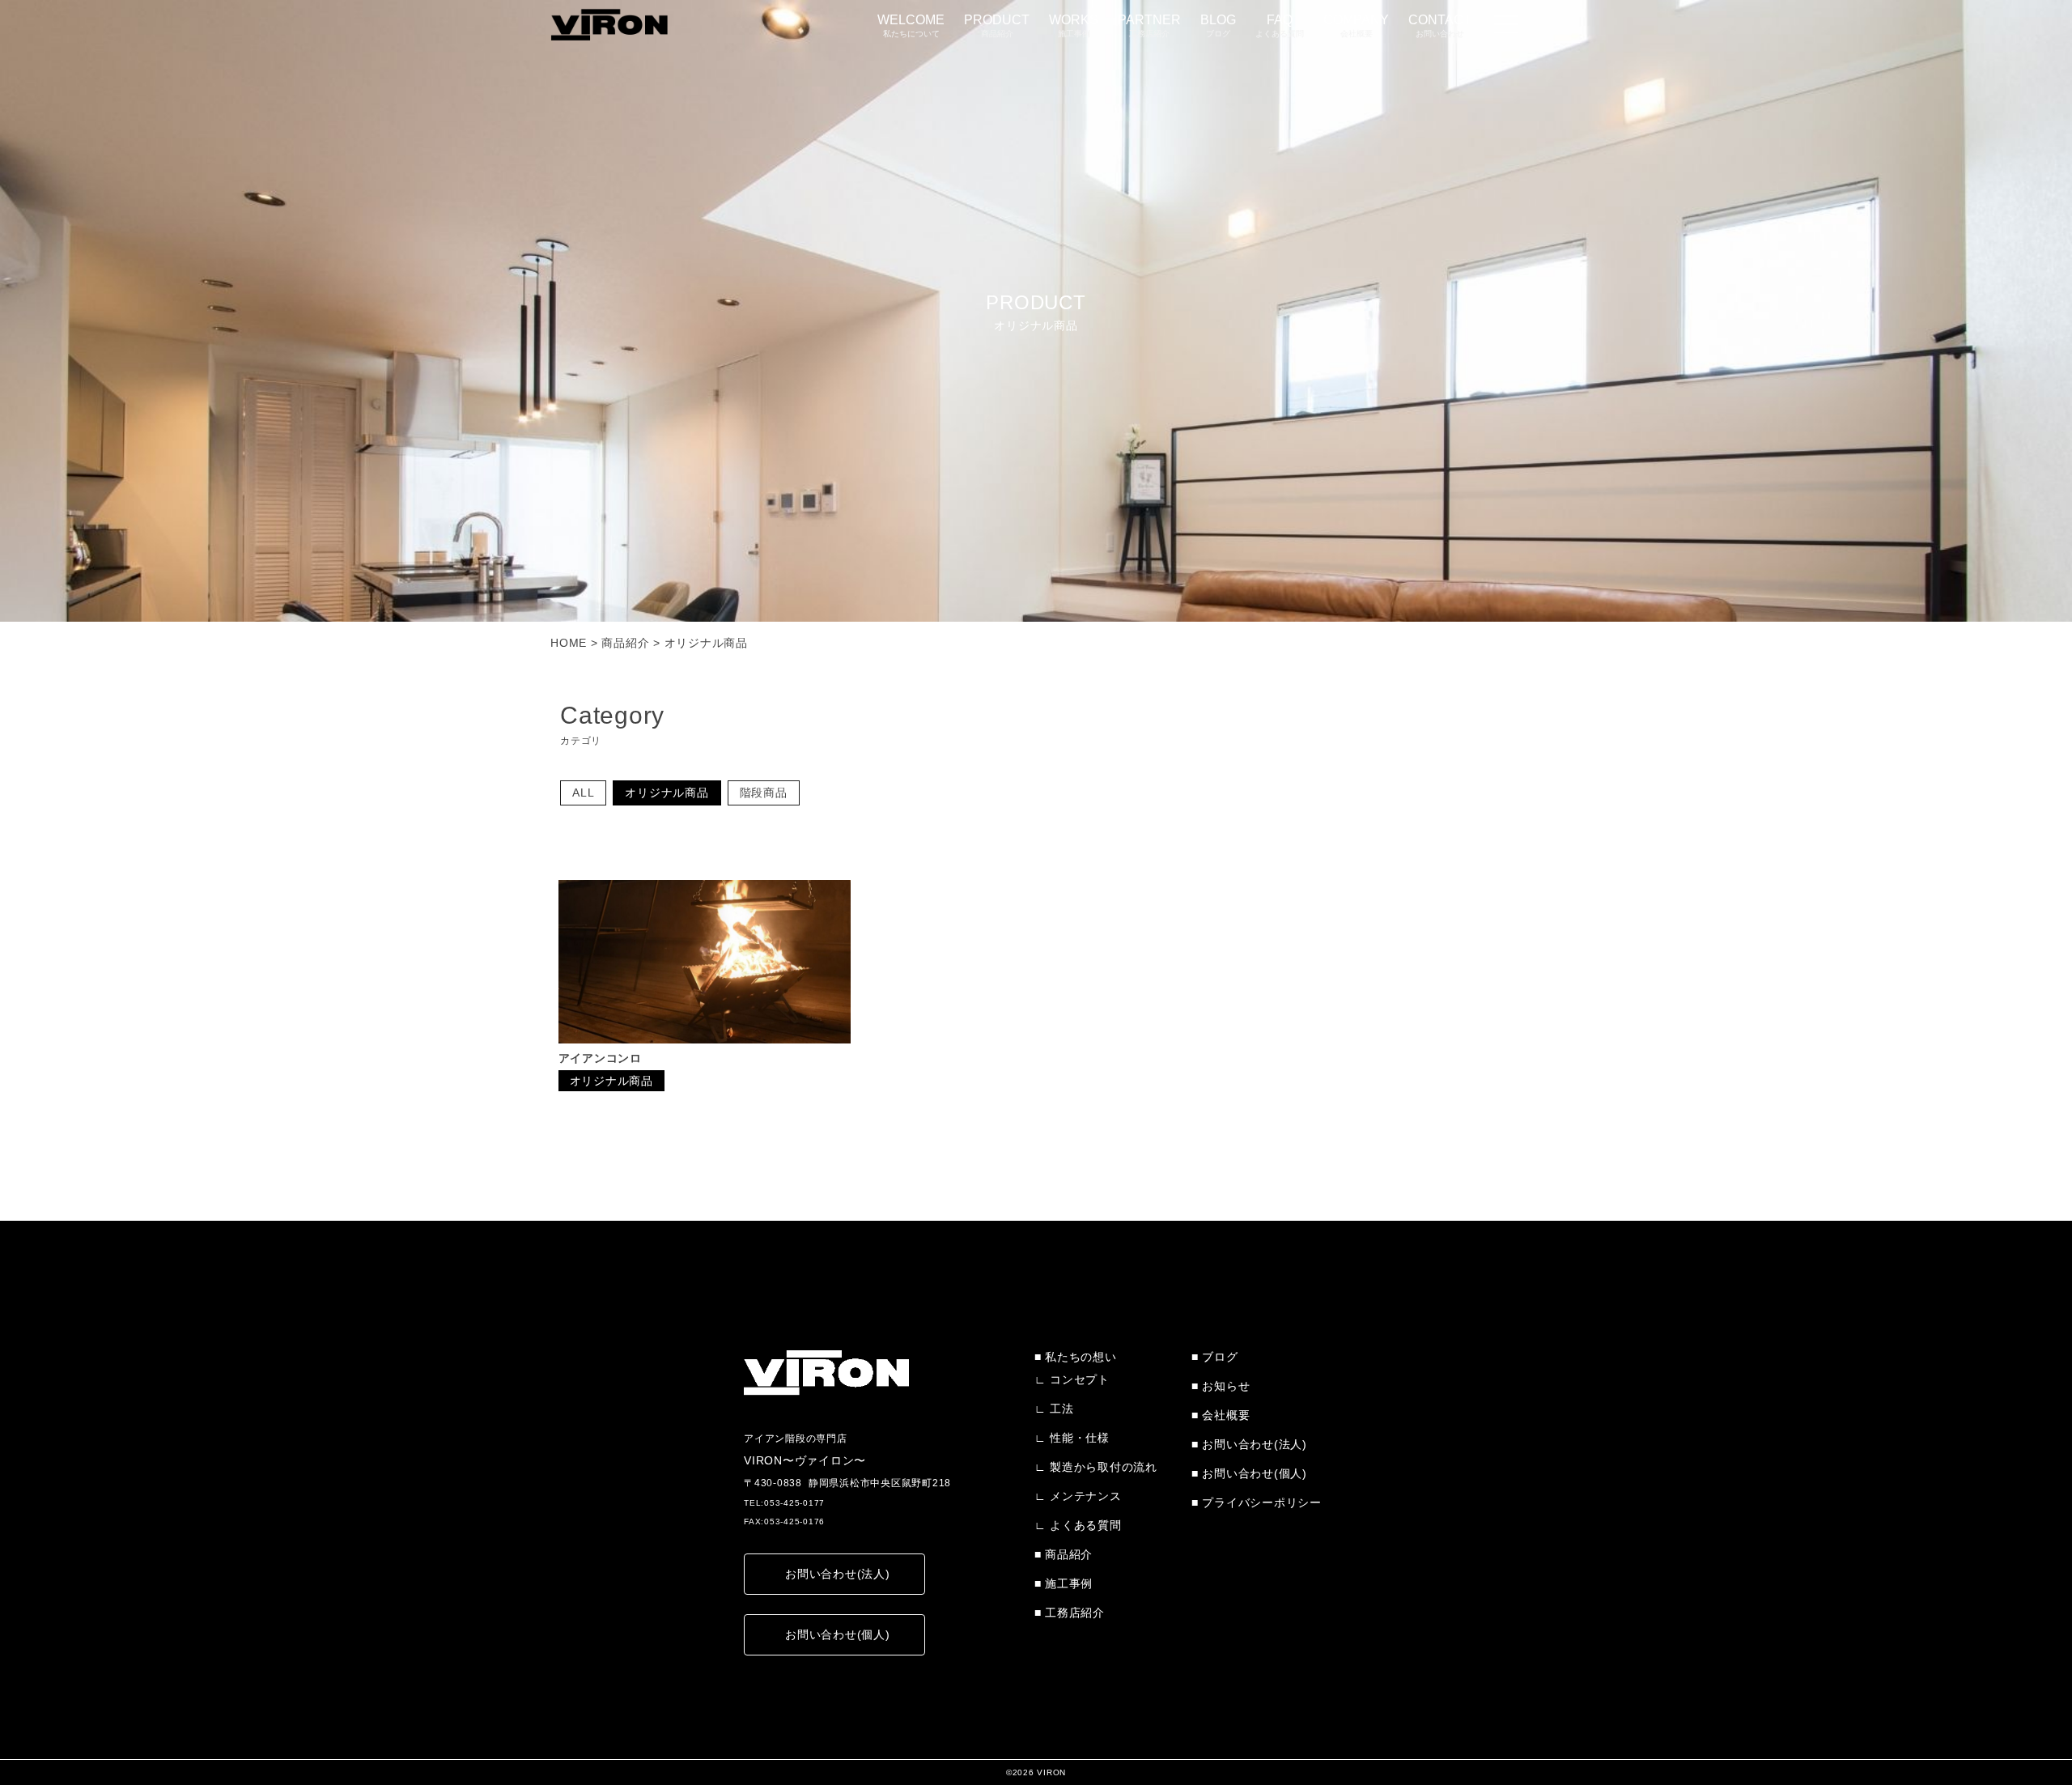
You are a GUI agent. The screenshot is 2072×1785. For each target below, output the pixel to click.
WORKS (1074, 25)
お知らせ (1226, 1386)
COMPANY (1356, 25)
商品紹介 (1069, 1554)
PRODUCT (997, 25)
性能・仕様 (1080, 1438)
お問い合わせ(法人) (838, 1574)
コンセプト (1080, 1379)
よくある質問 (1086, 1525)
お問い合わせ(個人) (838, 1634)
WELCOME (911, 25)
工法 (1062, 1409)
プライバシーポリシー (1262, 1502)
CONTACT (1440, 25)
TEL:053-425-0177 (784, 1503)
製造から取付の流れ (1104, 1467)
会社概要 (1226, 1415)
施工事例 (1069, 1583)
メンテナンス (1086, 1496)
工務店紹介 (1075, 1613)
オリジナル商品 (667, 793)
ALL (583, 793)
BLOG (1218, 25)
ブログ (1220, 1357)
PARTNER (1149, 25)
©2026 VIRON (1036, 1772)
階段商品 (764, 793)
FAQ (1280, 25)
